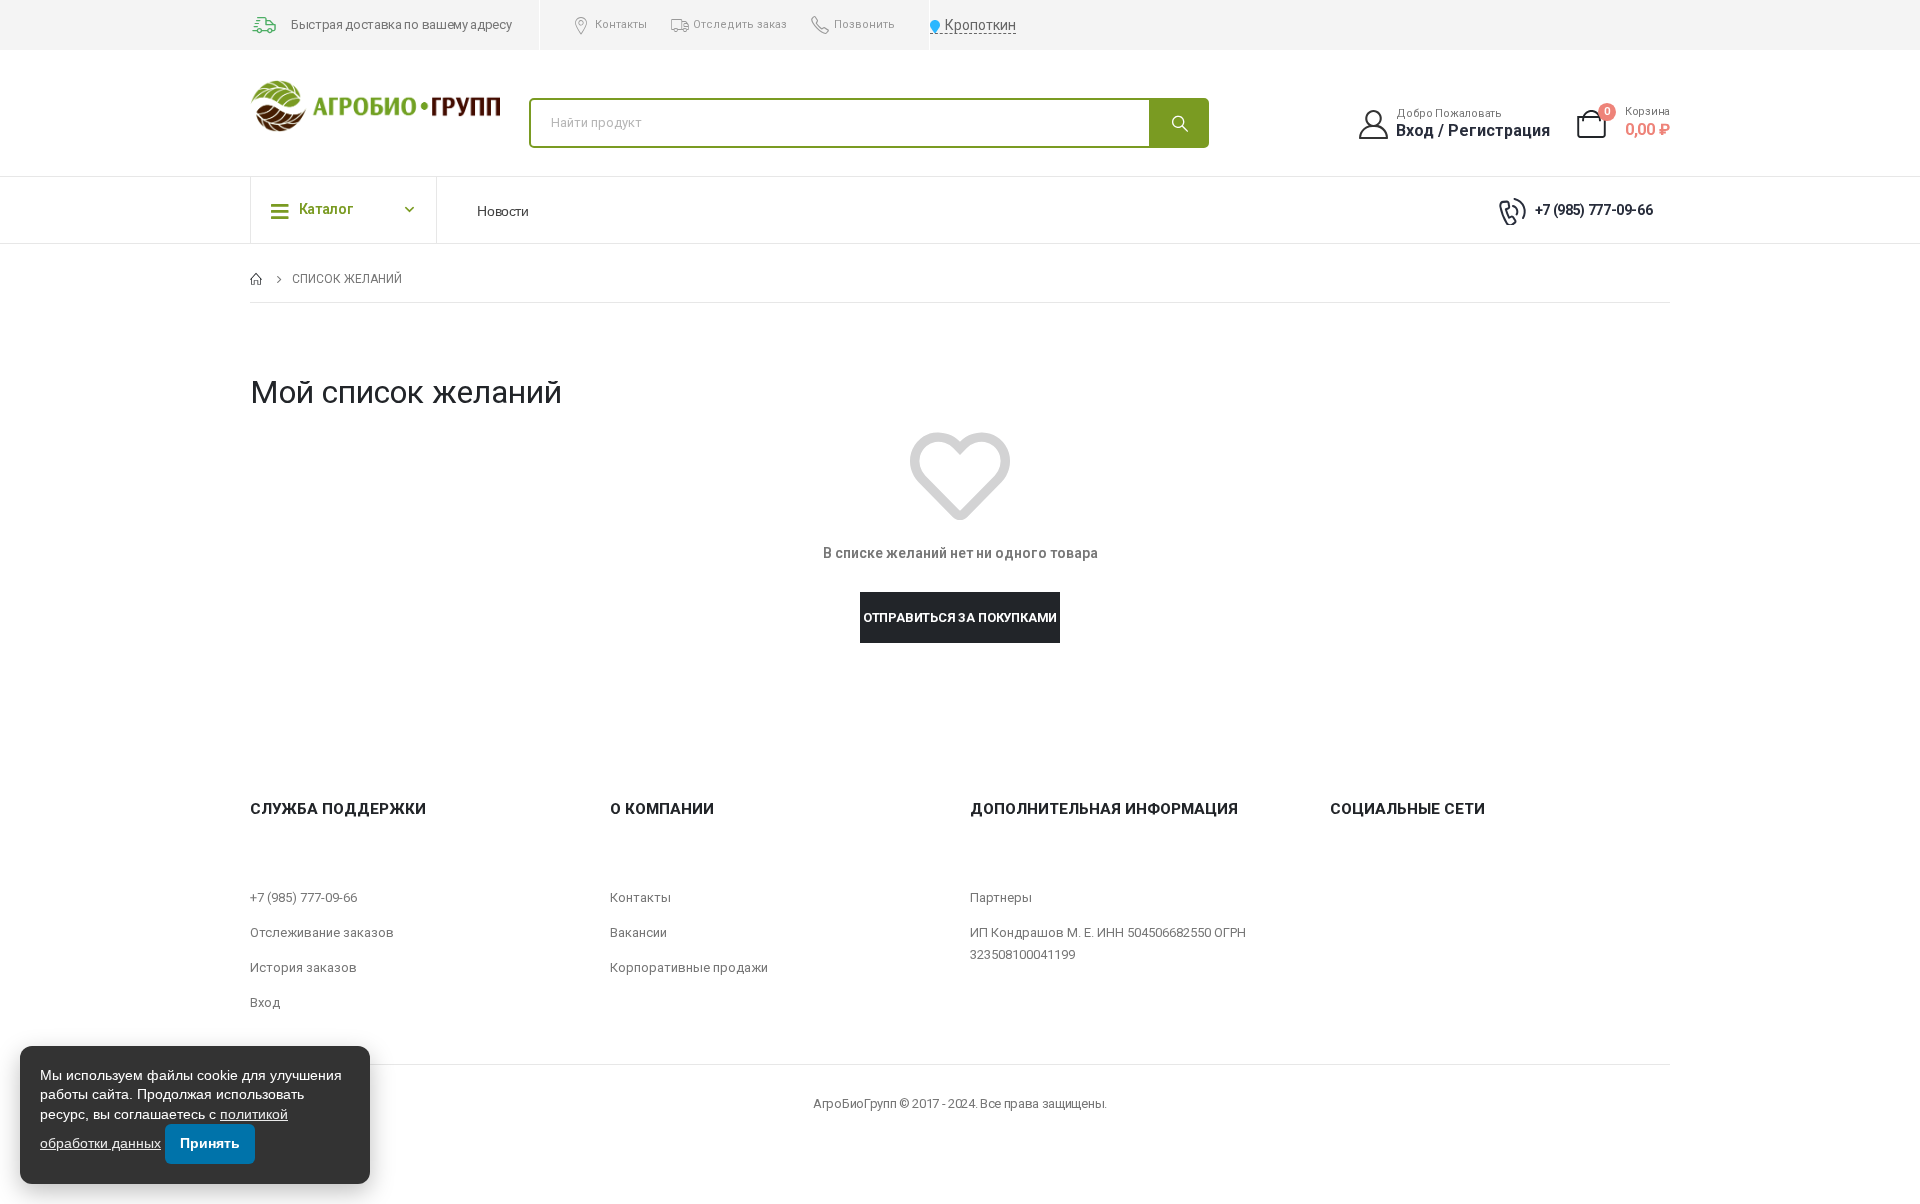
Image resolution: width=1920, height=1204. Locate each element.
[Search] (1178, 123)
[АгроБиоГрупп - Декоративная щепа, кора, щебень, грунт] (375, 106)
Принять (210, 1143)
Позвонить (864, 24)
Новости (503, 211)
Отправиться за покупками (960, 617)
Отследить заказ (740, 24)
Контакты (621, 24)
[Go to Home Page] (257, 279)
